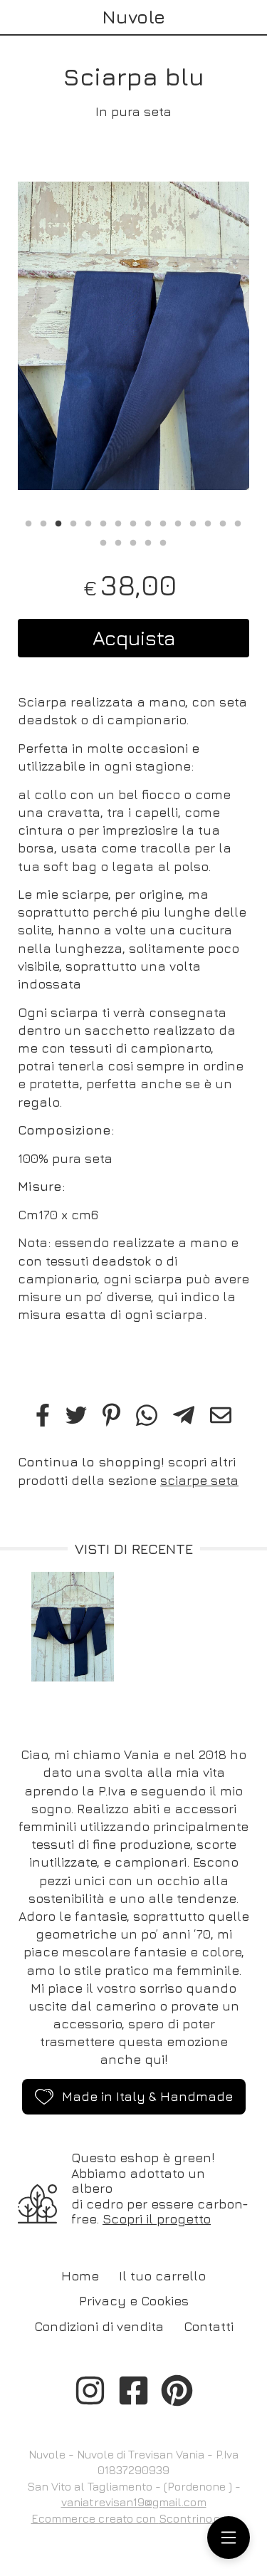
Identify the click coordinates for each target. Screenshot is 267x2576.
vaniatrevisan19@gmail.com (134, 2502)
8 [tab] (133, 522)
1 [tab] (28, 522)
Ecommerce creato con (134, 2518)
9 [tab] (148, 522)
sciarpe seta (199, 1480)
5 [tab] (88, 522)
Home (80, 2276)
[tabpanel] (133, 336)
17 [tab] (118, 541)
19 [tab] (148, 541)
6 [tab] (103, 522)
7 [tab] (118, 522)
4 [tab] (73, 522)
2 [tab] (43, 522)
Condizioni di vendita (99, 2326)
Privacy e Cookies (134, 2301)
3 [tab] (58, 522)
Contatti (209, 2326)
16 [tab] (103, 541)
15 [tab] (238, 522)
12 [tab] (193, 522)
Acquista (134, 638)
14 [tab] (223, 522)
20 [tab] (163, 541)
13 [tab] (208, 522)
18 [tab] (133, 541)
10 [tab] (163, 522)
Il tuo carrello (162, 2276)
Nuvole (133, 17)
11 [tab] (178, 522)
